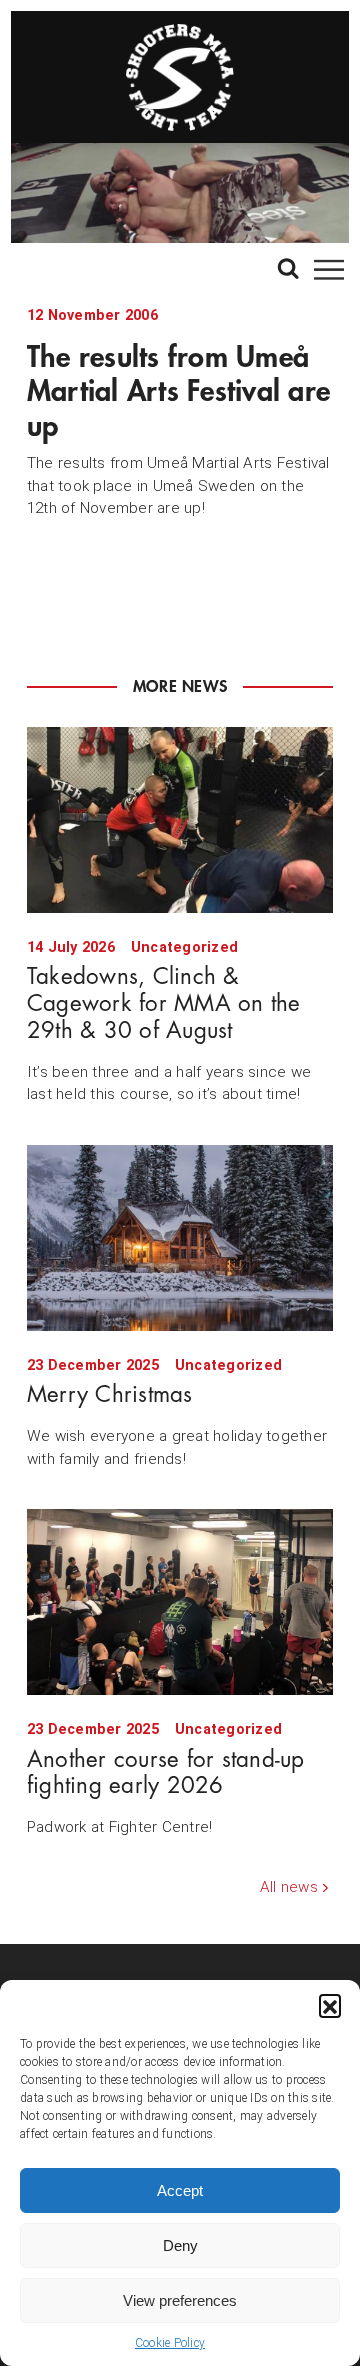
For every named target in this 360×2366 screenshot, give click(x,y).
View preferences (180, 2300)
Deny (180, 2245)
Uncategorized (184, 947)
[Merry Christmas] (180, 1238)
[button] (330, 2005)
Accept (180, 2190)
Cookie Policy (170, 2343)
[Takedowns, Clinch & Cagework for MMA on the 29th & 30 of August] (180, 820)
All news (289, 1887)
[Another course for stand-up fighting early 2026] (180, 1602)
